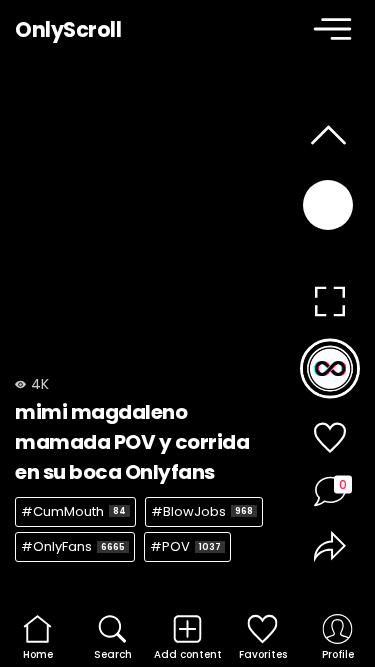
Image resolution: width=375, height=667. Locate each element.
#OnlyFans (73, 546)
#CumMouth (73, 511)
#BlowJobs (202, 511)
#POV (185, 546)
